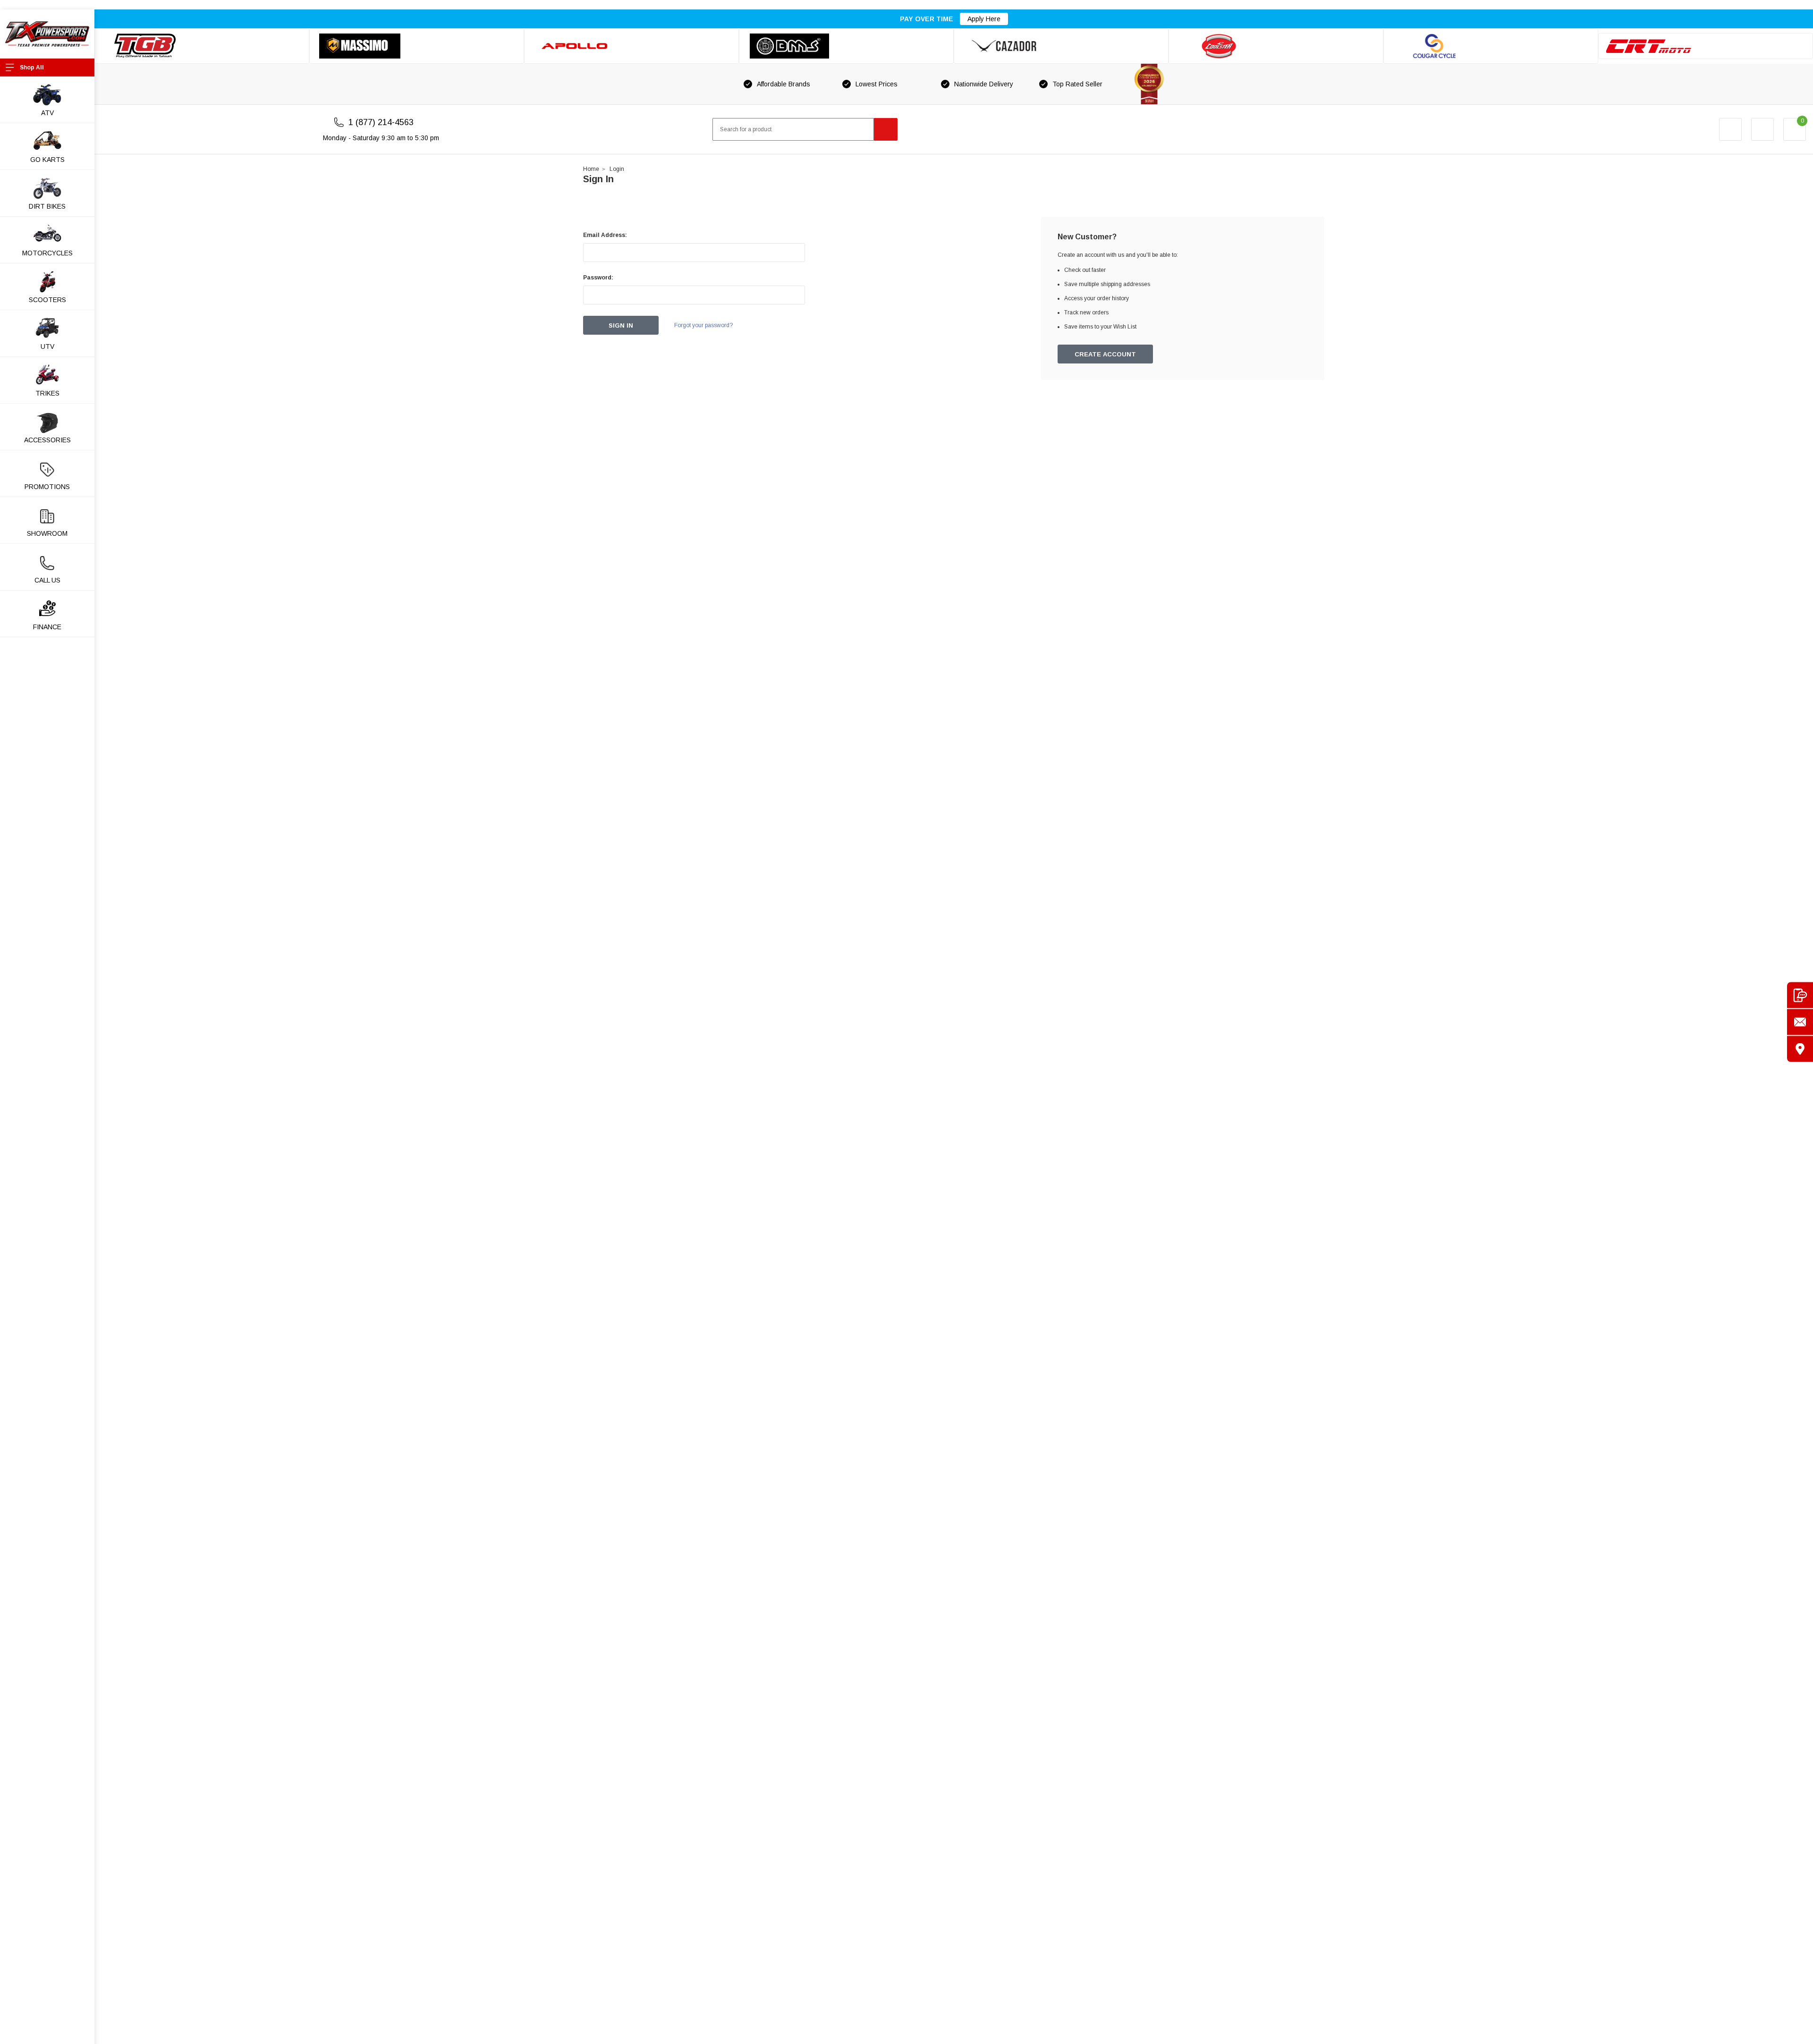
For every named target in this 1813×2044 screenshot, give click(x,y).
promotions (47, 487)
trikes (47, 393)
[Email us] (1800, 1022)
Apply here (984, 19)
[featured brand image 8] (1706, 46)
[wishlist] (1762, 129)
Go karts (47, 160)
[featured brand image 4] (846, 46)
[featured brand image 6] (1276, 46)
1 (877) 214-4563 (381, 122)
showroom (47, 533)
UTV (47, 346)
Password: (598, 278)
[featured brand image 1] (417, 46)
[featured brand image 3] (631, 46)
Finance (47, 627)
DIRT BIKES (47, 206)
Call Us (47, 580)
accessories (47, 440)
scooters (47, 300)
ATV (47, 113)
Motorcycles (47, 253)
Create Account (1105, 354)
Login (617, 169)
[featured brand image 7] (1491, 46)
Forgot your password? (703, 325)
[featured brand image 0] (202, 46)
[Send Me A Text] (1800, 995)
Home (591, 169)
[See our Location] (1800, 1049)
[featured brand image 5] (1061, 46)
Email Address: (605, 235)
